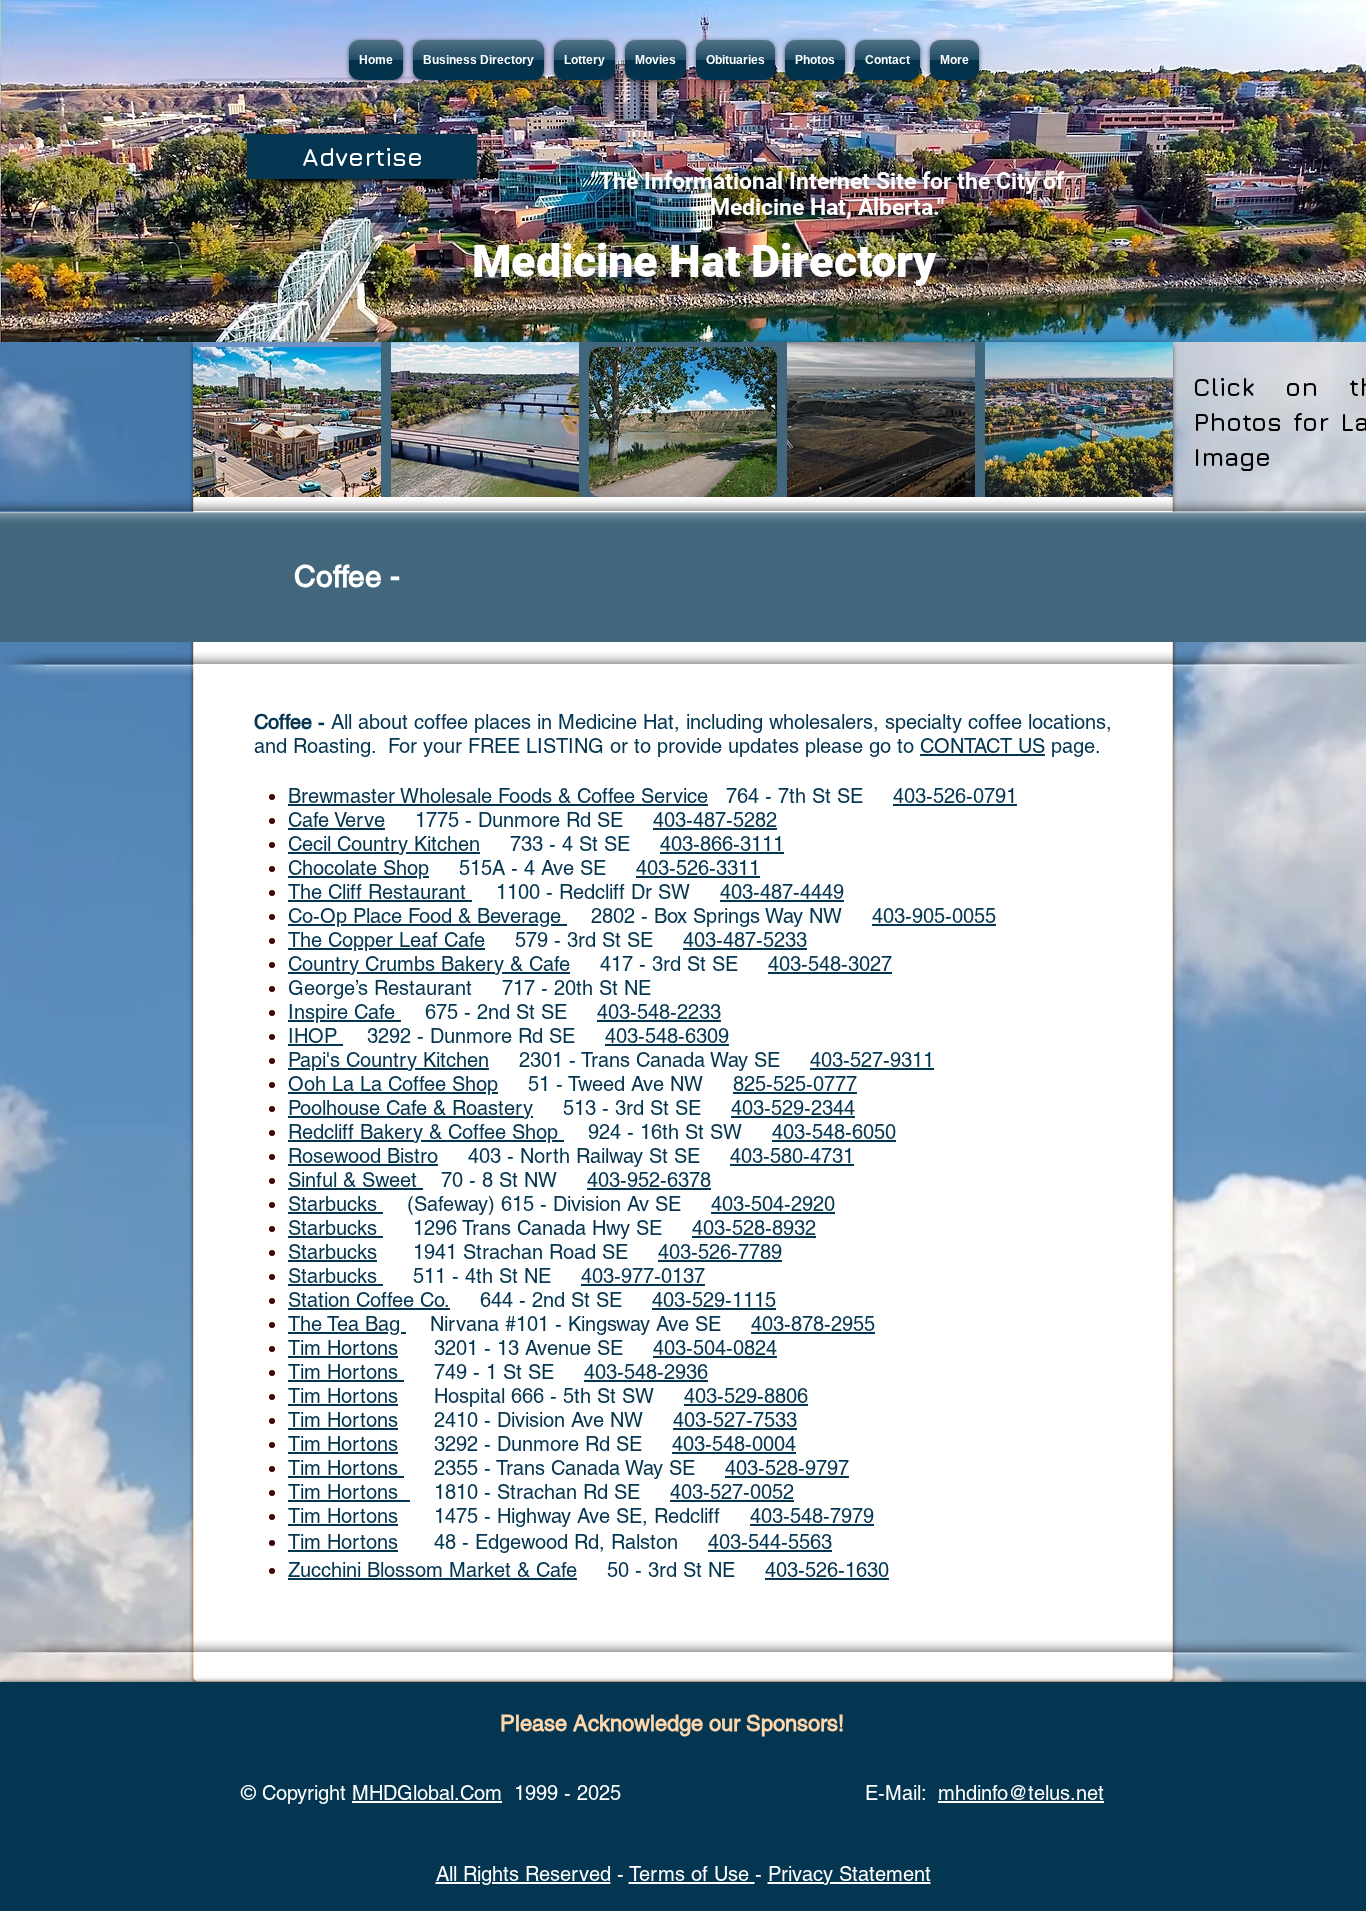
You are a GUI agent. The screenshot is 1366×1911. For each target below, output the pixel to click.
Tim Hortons (343, 1348)
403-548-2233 (659, 1012)
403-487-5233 (745, 940)
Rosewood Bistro (363, 1156)
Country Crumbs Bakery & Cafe (429, 964)
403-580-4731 (792, 1156)
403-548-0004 (734, 1444)
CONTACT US (982, 746)
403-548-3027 (830, 964)
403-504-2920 (773, 1204)
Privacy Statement (849, 1874)
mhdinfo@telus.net (1021, 1793)
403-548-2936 (646, 1372)
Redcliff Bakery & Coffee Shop (426, 1132)
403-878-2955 (813, 1324)
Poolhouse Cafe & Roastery (410, 1108)
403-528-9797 (787, 1468)
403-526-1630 (827, 1570)
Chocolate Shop (358, 868)
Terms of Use (692, 1874)
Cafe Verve (336, 820)
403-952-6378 (649, 1180)
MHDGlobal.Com (427, 1793)
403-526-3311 (698, 868)
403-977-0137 (643, 1276)
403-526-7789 (720, 1252)
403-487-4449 (782, 892)
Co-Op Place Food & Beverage (427, 916)
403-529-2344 (793, 1108)
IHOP (315, 1036)
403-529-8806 (746, 1396)
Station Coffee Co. (369, 1300)
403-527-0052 (732, 1492)
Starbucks (335, 1204)
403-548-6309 (667, 1036)
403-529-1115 (714, 1300)
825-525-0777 (795, 1084)
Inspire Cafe (344, 1012)
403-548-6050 (834, 1132)
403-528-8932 (754, 1228)
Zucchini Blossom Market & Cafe (432, 1570)
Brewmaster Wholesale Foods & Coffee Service (498, 796)
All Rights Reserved (523, 1874)
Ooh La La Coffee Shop (393, 1084)
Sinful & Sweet (355, 1180)
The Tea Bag (347, 1324)
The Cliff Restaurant (380, 892)
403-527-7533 (735, 1420)
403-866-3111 (722, 844)
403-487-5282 (715, 820)
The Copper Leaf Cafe (386, 940)
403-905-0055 (934, 916)
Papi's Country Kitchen (388, 1060)
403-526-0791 (955, 796)
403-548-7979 (812, 1516)
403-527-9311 (872, 1060)
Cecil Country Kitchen (384, 844)
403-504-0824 (715, 1348)
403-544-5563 (770, 1542)
